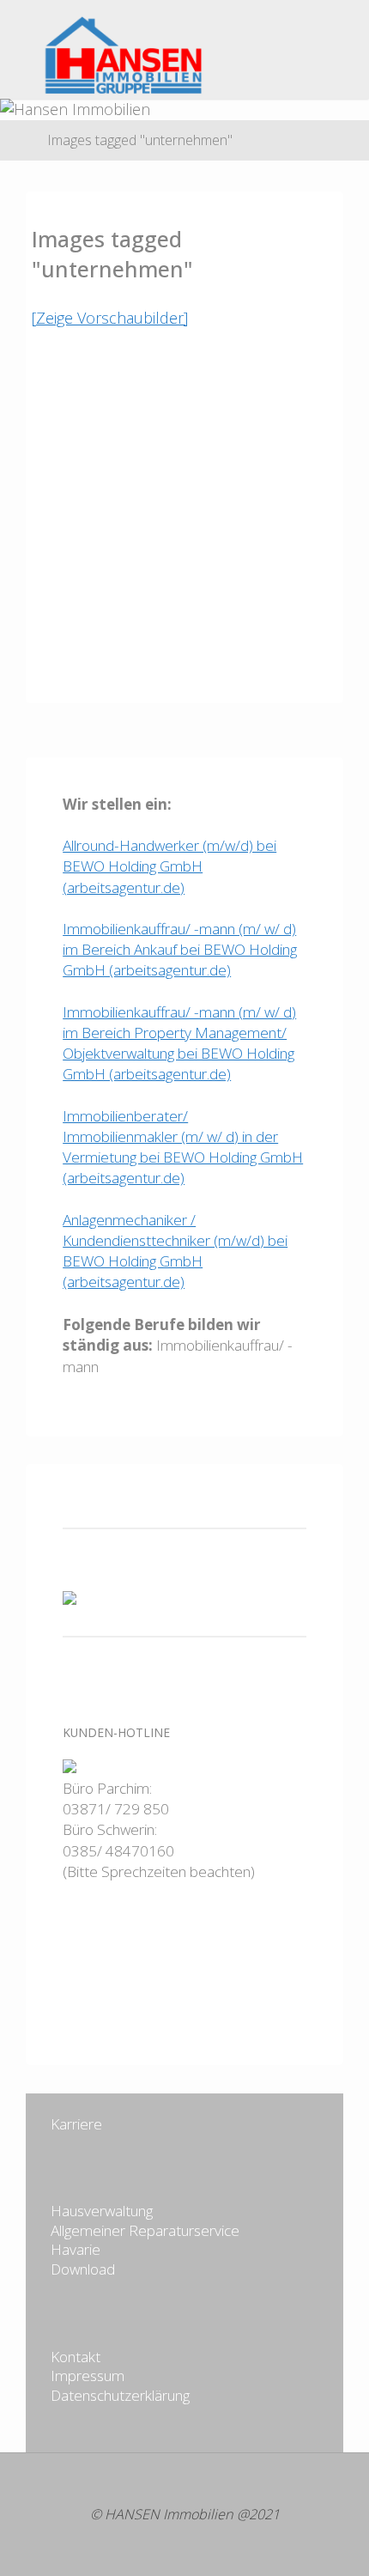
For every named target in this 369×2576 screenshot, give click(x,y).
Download (83, 2269)
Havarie (76, 2249)
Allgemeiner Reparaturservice (145, 2230)
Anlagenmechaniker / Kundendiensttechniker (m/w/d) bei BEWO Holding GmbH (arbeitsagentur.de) (175, 1251)
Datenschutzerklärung (120, 2395)
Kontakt (76, 2357)
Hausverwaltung (102, 2211)
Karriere (76, 2124)
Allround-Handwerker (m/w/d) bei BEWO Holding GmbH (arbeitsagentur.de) (169, 866)
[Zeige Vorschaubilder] (110, 318)
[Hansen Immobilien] (106, 53)
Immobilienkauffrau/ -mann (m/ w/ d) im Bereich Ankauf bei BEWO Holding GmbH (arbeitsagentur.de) (180, 949)
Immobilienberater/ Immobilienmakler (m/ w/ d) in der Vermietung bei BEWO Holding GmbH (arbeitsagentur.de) (183, 1147)
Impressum (88, 2376)
